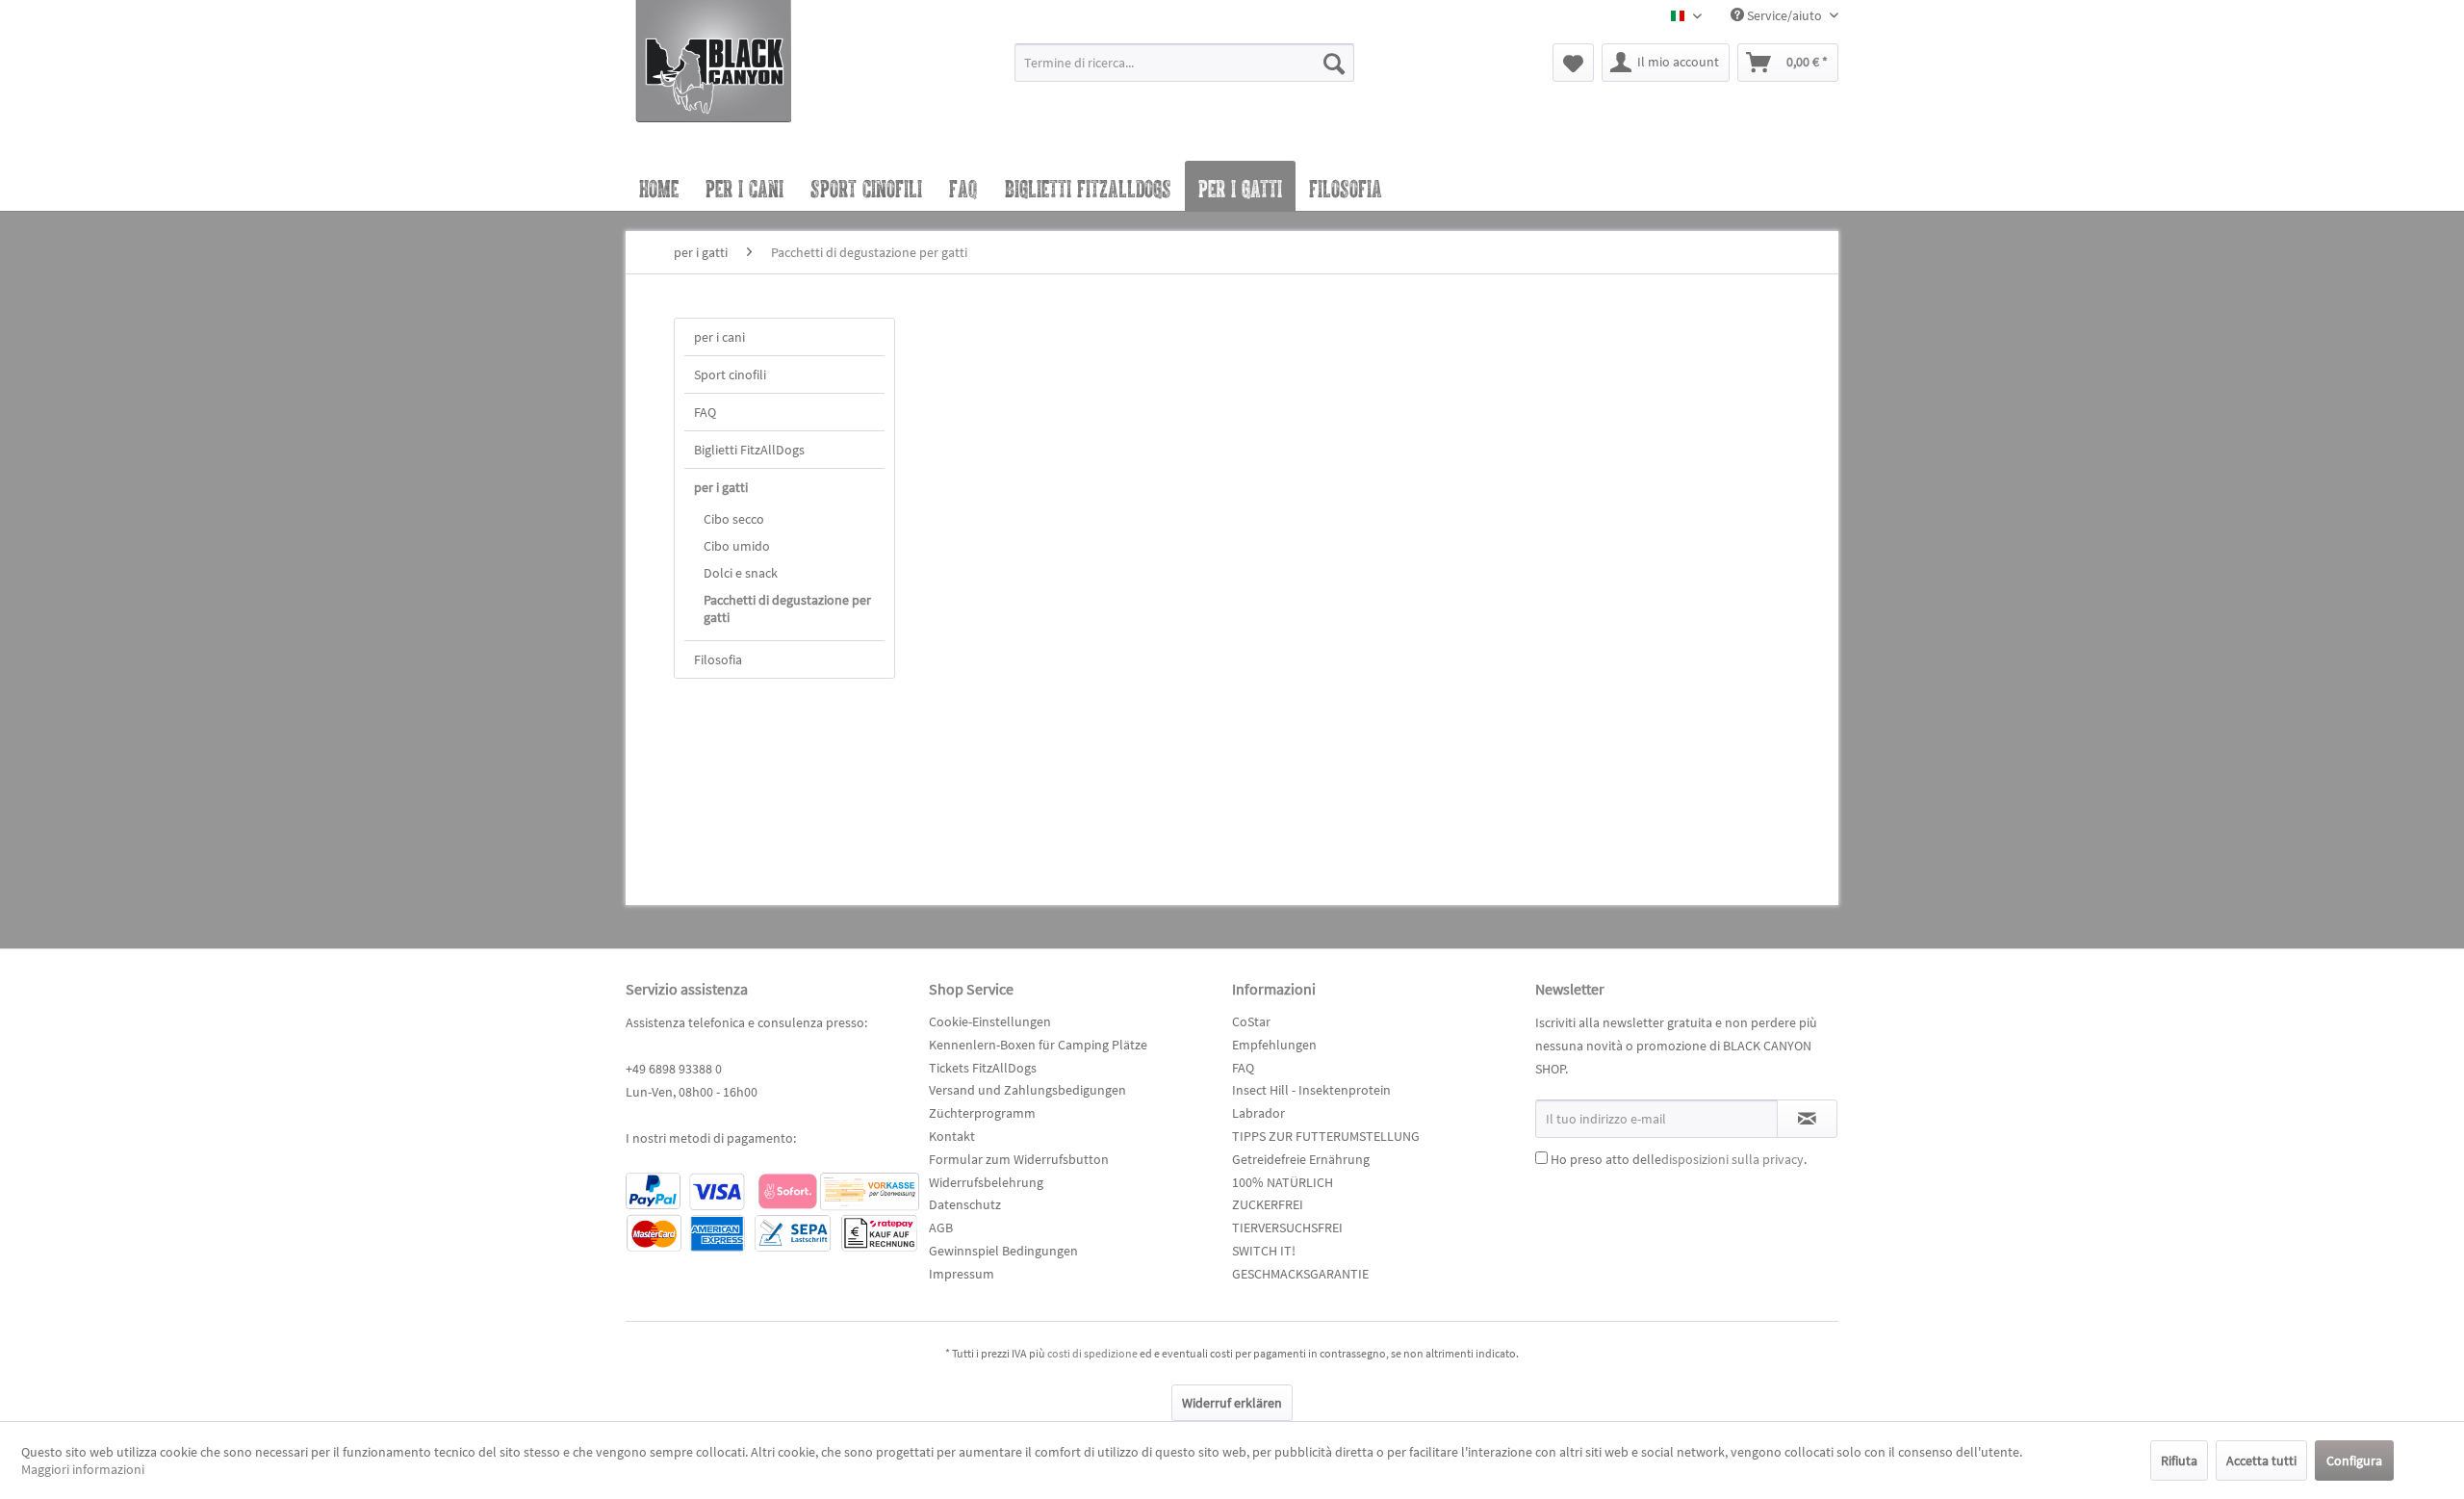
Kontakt (952, 1136)
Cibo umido (737, 546)
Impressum (962, 1274)
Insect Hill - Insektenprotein (1311, 1090)
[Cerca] (1334, 63)
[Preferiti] (1573, 63)
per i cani (719, 337)
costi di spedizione (1092, 1353)
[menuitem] (1184, 71)
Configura (2354, 1460)
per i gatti (721, 487)
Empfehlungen (1274, 1045)
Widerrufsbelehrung (986, 1182)
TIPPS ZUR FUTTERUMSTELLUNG (1326, 1136)
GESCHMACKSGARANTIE (1300, 1274)
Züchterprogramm (982, 1113)
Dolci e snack (741, 573)
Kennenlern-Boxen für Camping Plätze (1038, 1045)
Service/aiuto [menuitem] (1784, 15)
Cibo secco (734, 519)
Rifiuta (2179, 1460)
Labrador (1258, 1113)
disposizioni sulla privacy (1732, 1159)
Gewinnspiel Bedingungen (1003, 1251)
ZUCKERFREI (1268, 1204)
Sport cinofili (730, 375)
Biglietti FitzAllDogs (749, 450)
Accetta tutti (2261, 1460)
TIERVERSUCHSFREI (1287, 1228)
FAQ (705, 412)
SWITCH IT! (1264, 1251)
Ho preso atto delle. (1679, 1159)
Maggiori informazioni (83, 1469)
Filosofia (718, 659)
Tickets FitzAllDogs (983, 1068)
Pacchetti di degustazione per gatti (787, 608)
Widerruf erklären (1232, 1403)
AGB (941, 1228)
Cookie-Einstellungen (990, 1021)
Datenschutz (965, 1204)
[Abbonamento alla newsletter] (1807, 1119)
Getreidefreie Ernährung (1301, 1159)
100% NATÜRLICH (1283, 1182)
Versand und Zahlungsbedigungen (1027, 1090)
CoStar (1251, 1021)
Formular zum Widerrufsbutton (1019, 1159)
